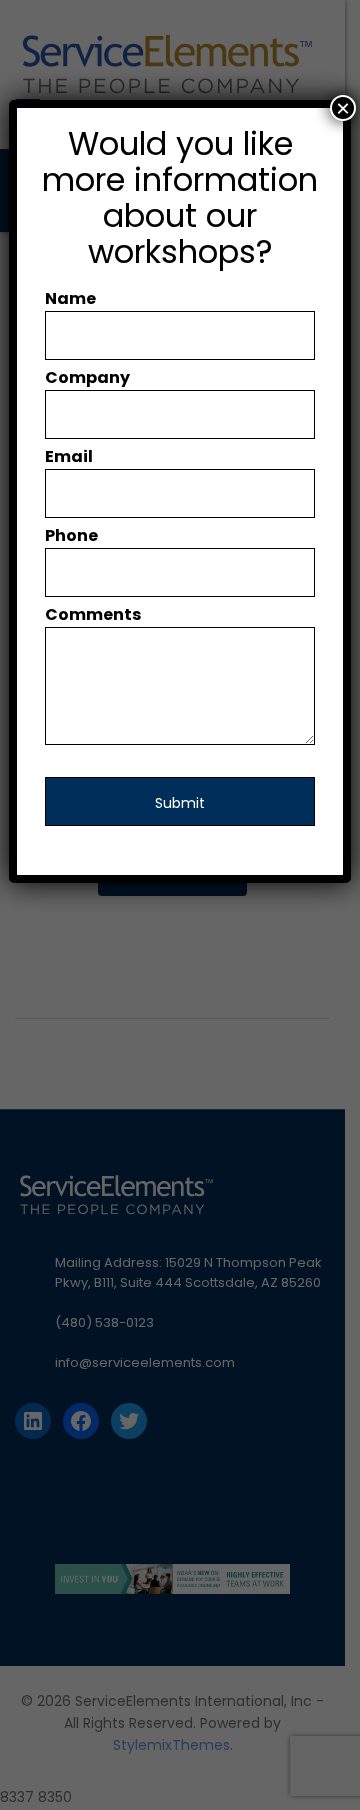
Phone (71, 535)
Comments (93, 614)
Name (70, 298)
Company (87, 377)
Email (69, 456)
